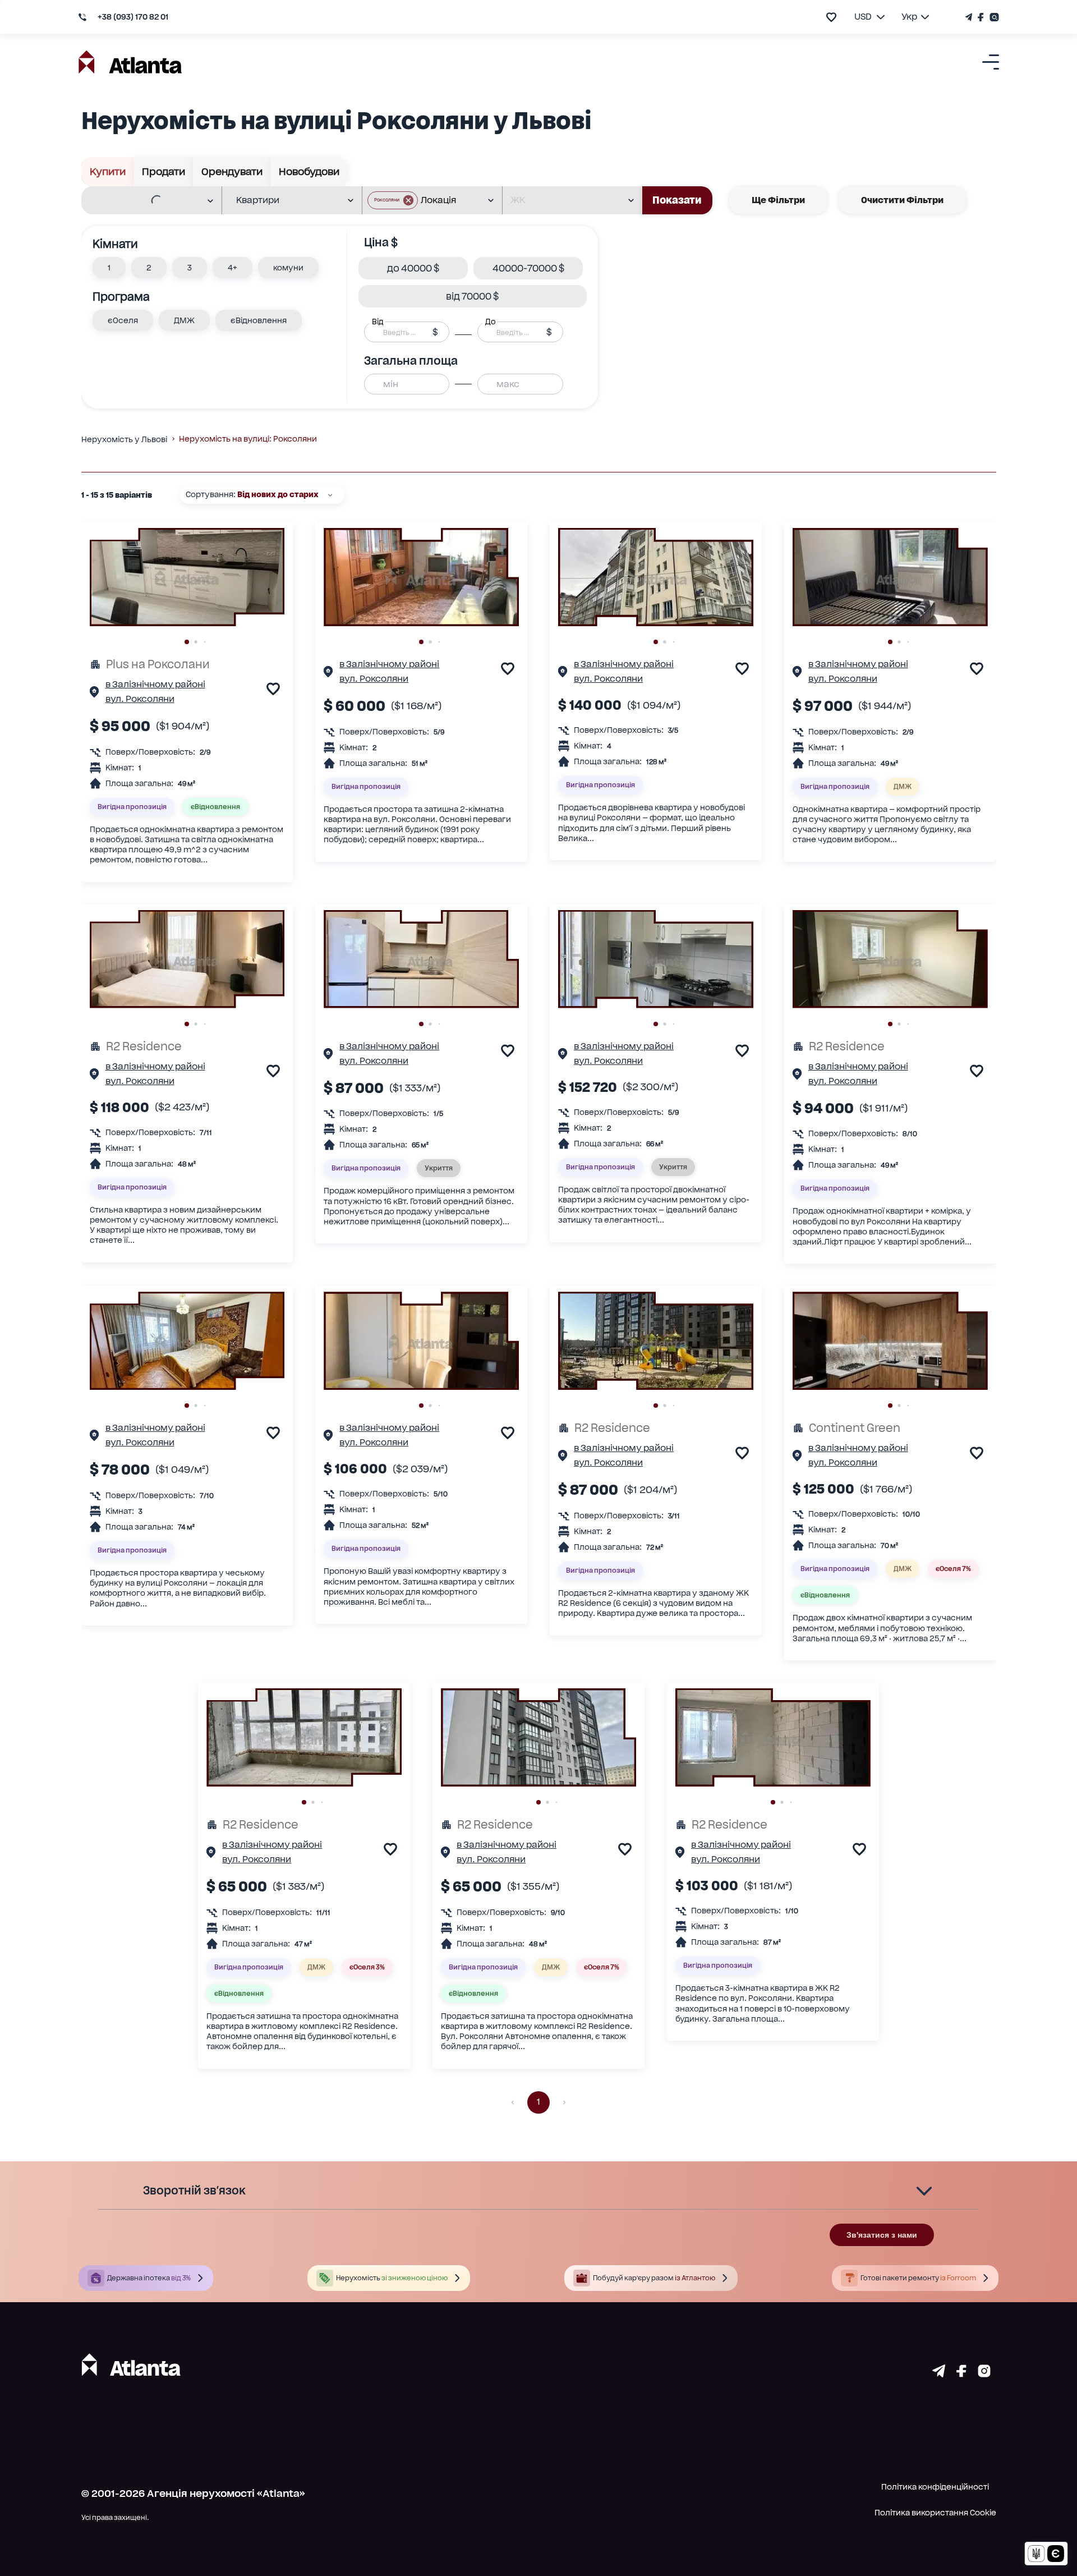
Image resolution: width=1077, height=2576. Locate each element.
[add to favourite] (831, 17)
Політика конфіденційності (935, 2487)
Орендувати (232, 171)
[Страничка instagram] (984, 2373)
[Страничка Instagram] (993, 17)
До (490, 322)
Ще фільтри (778, 200)
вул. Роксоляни (140, 699)
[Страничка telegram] (939, 2373)
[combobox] (144, 201)
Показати (677, 200)
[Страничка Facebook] (981, 17)
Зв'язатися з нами (882, 2235)
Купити (108, 171)
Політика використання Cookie (935, 2513)
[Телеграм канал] (970, 17)
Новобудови (309, 171)
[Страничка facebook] (961, 2373)
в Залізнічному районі (155, 684)
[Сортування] (330, 495)
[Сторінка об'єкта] (94, 694)
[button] (393, 200)
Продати (164, 171)
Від (378, 322)
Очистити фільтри (902, 200)
